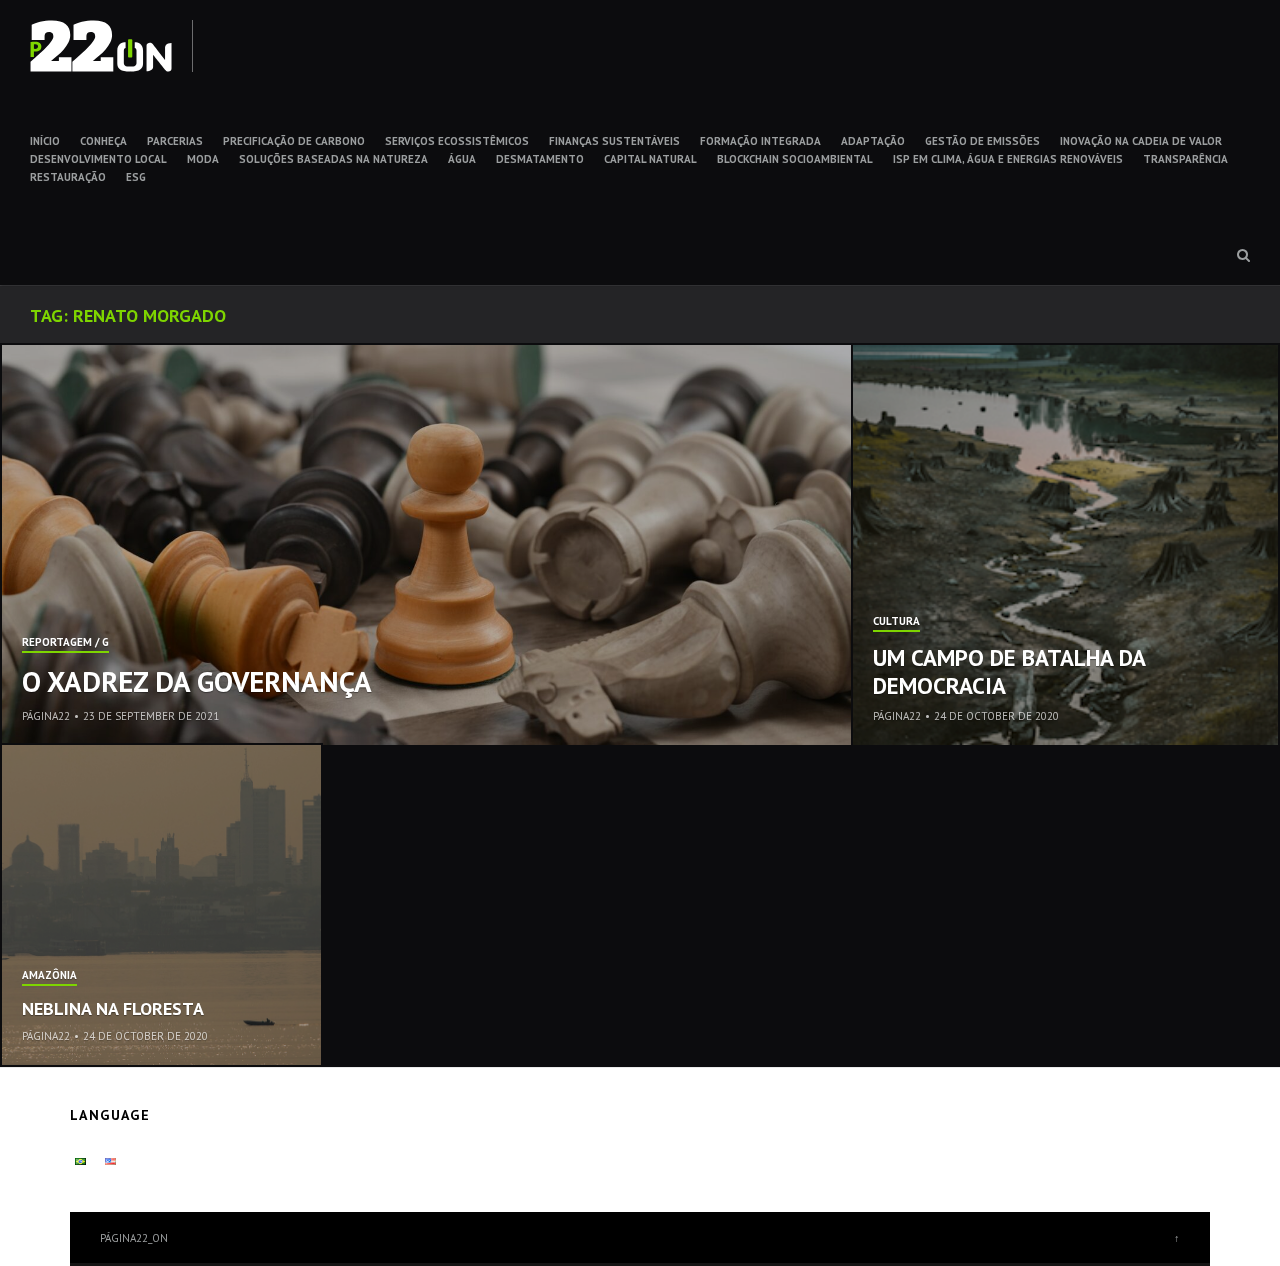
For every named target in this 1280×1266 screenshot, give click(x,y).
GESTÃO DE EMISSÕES (982, 141)
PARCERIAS (175, 141)
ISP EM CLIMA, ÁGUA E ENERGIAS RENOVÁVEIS (1008, 159)
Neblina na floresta (113, 1008)
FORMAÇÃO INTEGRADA (760, 141)
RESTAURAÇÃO (68, 177)
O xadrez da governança (197, 681)
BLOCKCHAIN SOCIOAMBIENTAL (795, 159)
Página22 (46, 716)
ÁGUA (462, 159)
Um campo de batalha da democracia (1009, 671)
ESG (136, 177)
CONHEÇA (103, 141)
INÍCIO (45, 141)
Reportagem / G (65, 643)
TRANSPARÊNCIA (1185, 159)
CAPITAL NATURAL (650, 159)
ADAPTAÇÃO (873, 141)
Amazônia (49, 976)
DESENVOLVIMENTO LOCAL (98, 159)
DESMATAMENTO (540, 159)
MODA (203, 159)
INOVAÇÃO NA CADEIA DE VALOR (1141, 141)
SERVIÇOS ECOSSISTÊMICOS (457, 141)
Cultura (896, 622)
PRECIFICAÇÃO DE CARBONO (294, 141)
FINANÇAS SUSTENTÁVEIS (614, 141)
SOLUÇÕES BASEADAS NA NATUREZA (333, 159)
